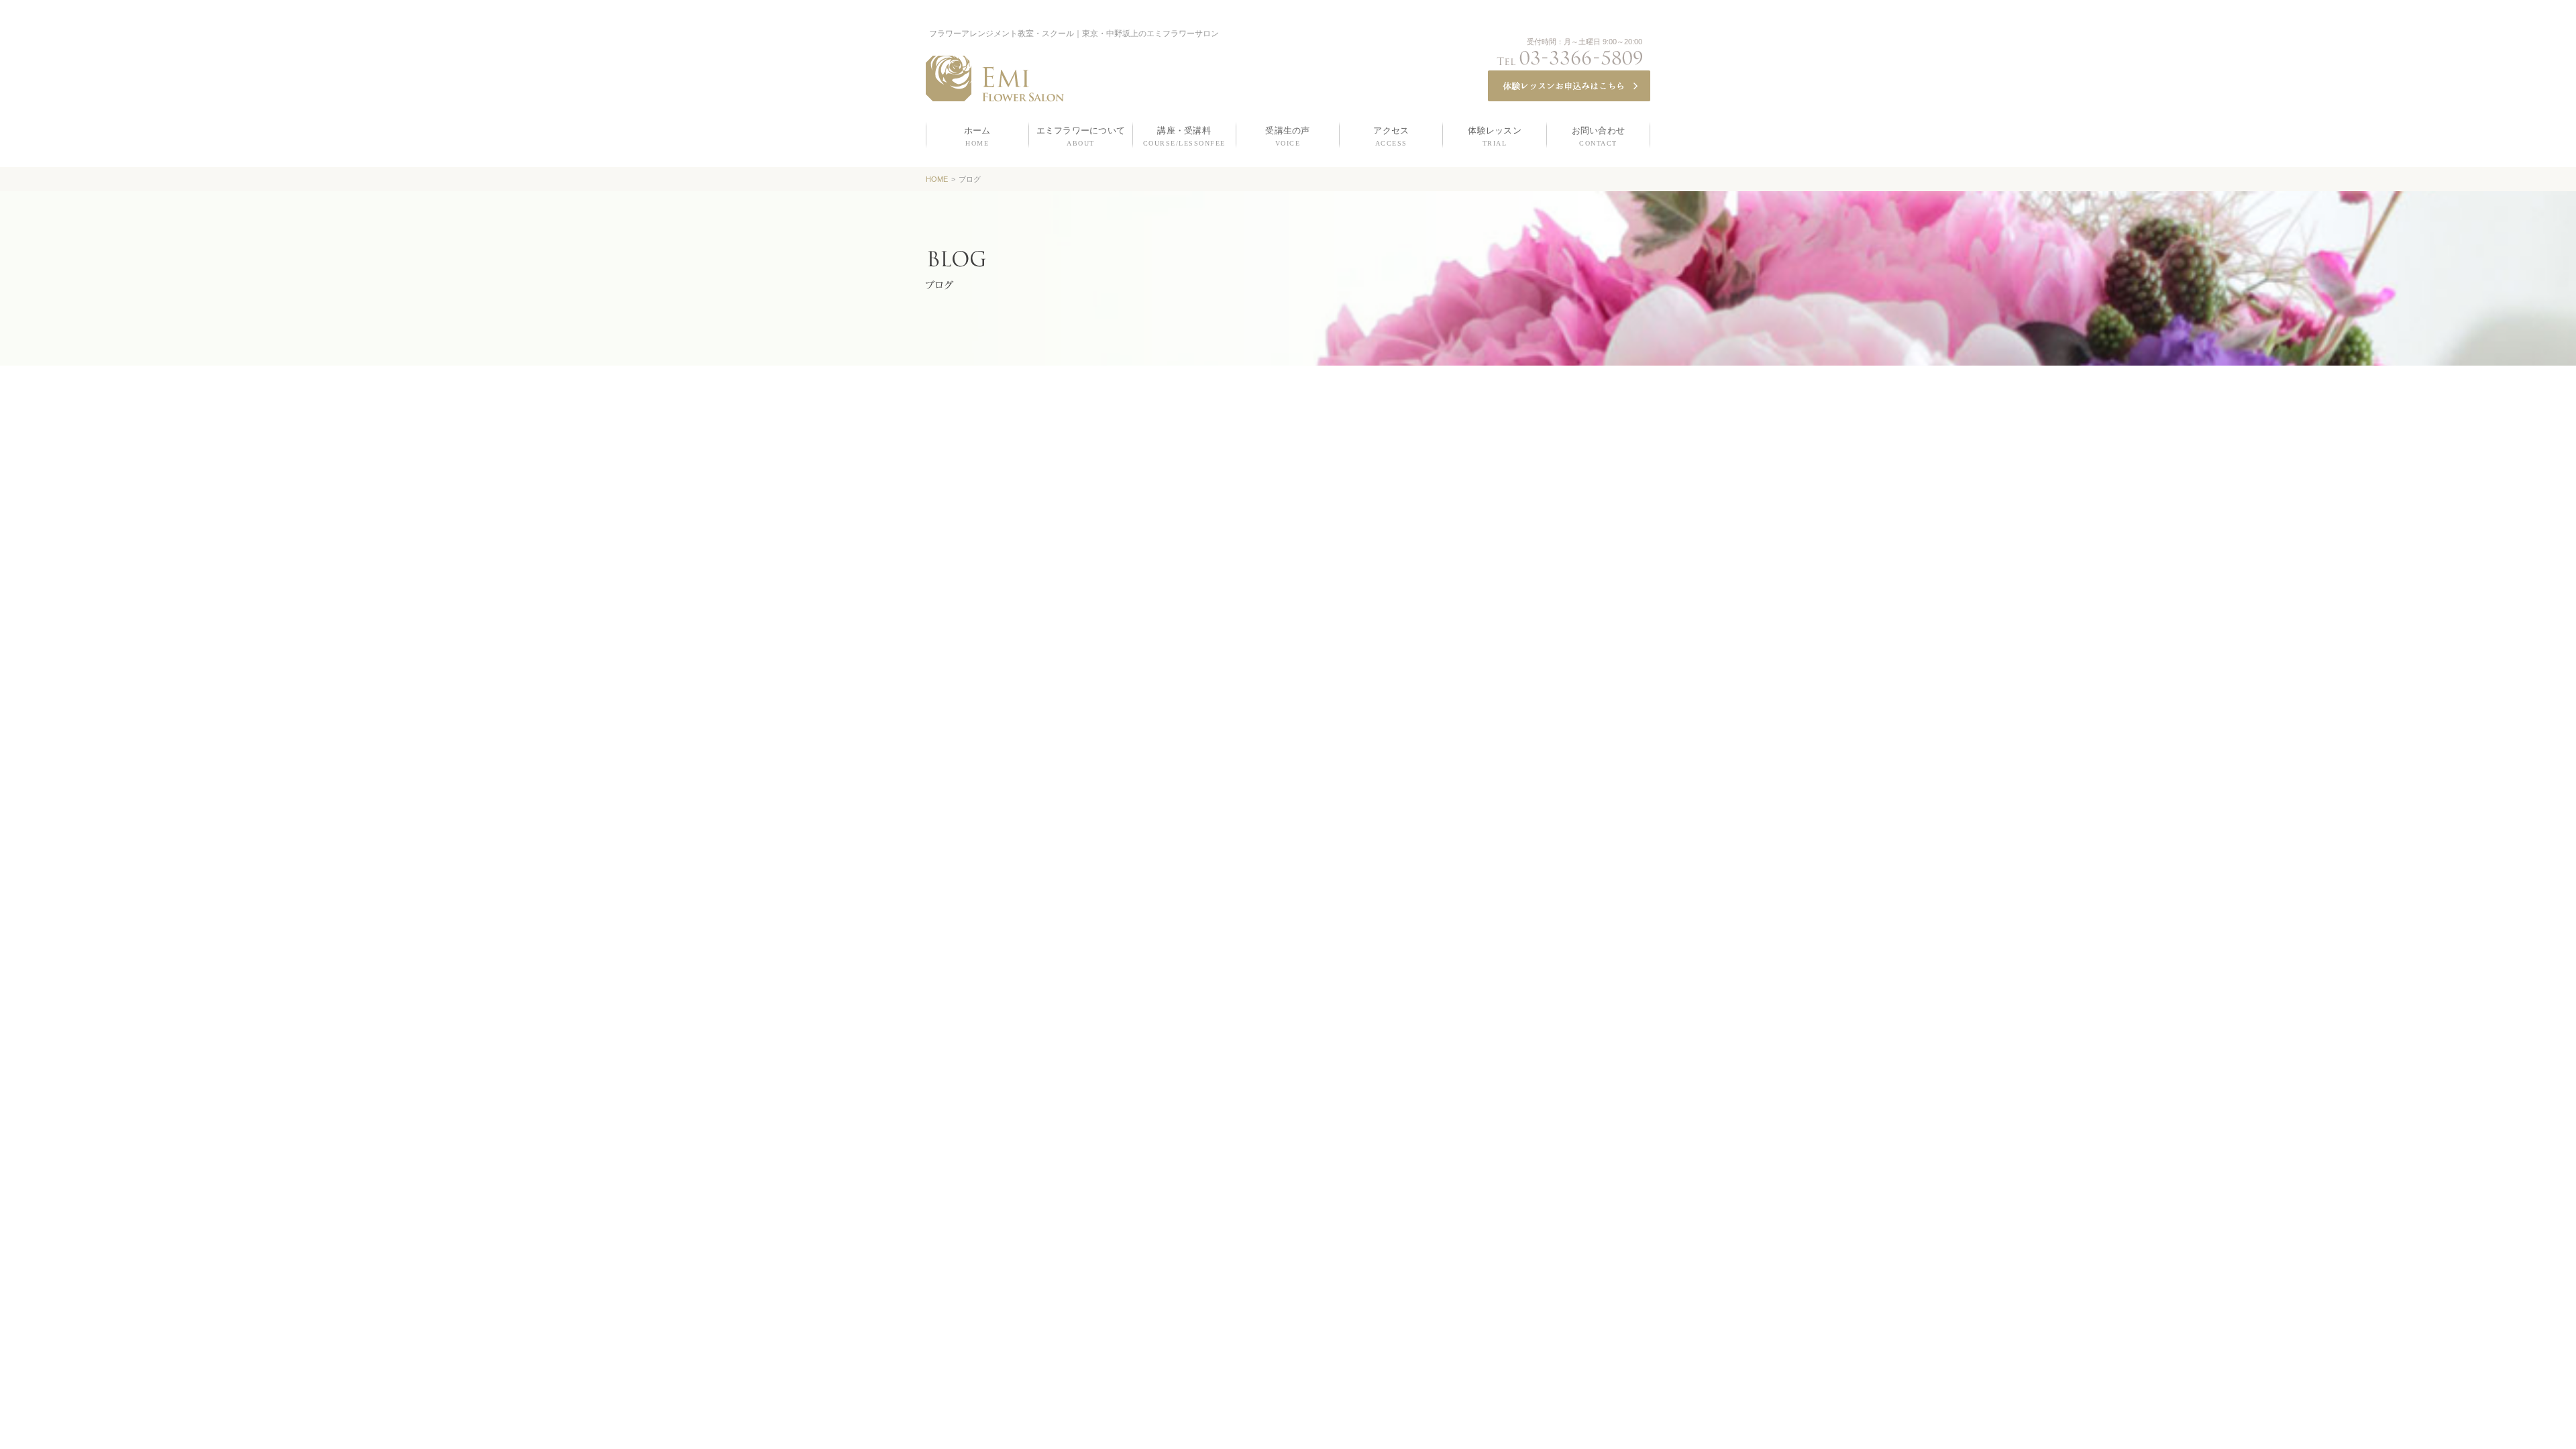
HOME (937, 179)
